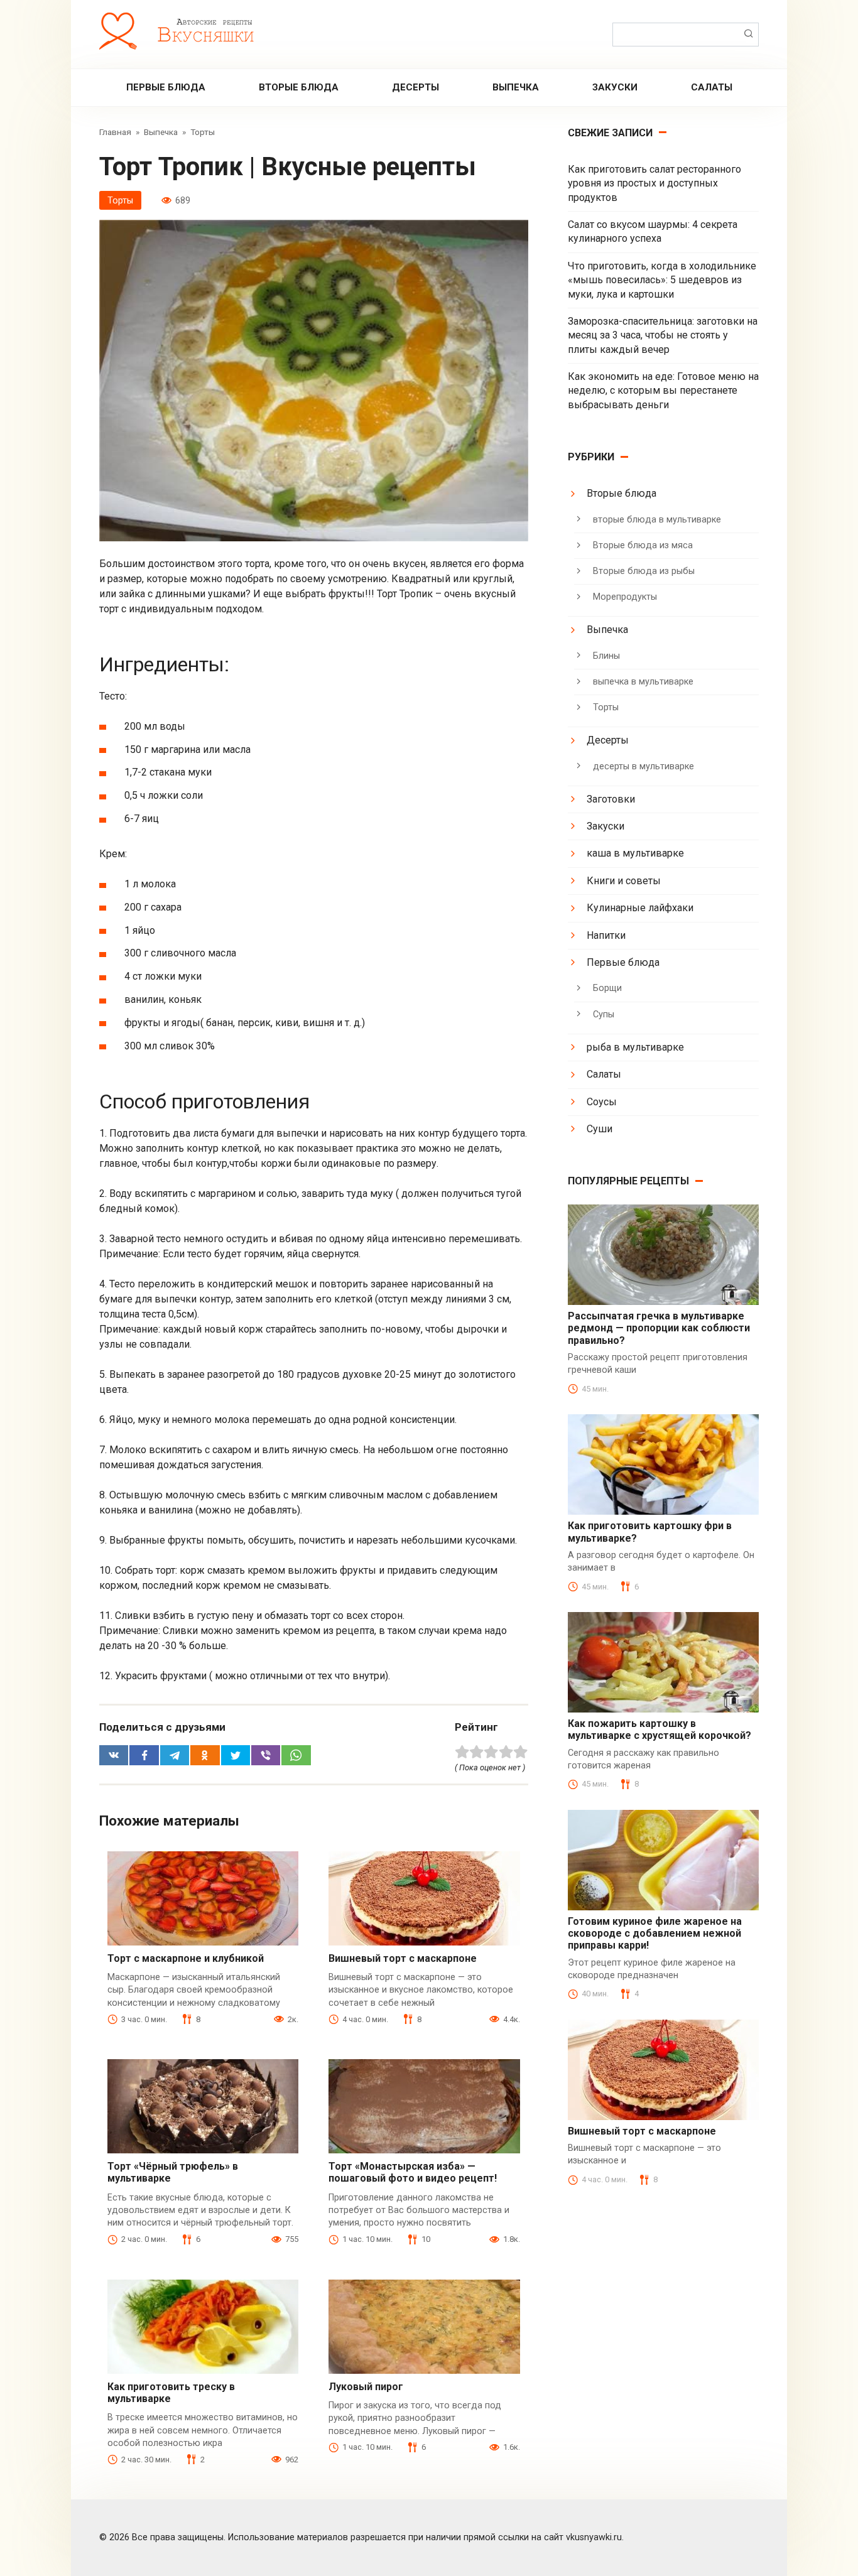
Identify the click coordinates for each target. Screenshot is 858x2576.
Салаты (712, 87)
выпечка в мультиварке (643, 682)
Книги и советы (624, 881)
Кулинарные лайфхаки (640, 908)
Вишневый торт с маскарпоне (403, 1958)
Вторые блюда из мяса (643, 545)
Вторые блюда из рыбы (644, 571)
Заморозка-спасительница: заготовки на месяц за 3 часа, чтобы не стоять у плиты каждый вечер (663, 335)
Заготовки (611, 799)
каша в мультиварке (635, 853)
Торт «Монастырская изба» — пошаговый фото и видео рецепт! (413, 2172)
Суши (600, 1129)
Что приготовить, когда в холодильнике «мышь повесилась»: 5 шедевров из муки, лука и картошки (662, 280)
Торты (120, 201)
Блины (606, 656)
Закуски (615, 87)
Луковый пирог (366, 2387)
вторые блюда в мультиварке (657, 520)
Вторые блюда (299, 87)
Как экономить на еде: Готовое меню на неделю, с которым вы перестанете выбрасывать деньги (663, 391)
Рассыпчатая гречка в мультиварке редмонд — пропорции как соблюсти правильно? (659, 1328)
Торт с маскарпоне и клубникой (186, 1958)
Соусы (602, 1102)
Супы (604, 1015)
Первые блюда (166, 87)
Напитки (606, 935)
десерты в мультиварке (643, 766)
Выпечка (516, 87)
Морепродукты (625, 597)
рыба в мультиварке (635, 1047)
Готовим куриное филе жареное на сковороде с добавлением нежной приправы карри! (655, 1933)
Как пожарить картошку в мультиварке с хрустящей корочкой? (660, 1729)
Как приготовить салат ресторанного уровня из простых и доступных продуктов (654, 183)
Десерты (415, 87)
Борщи (607, 988)
